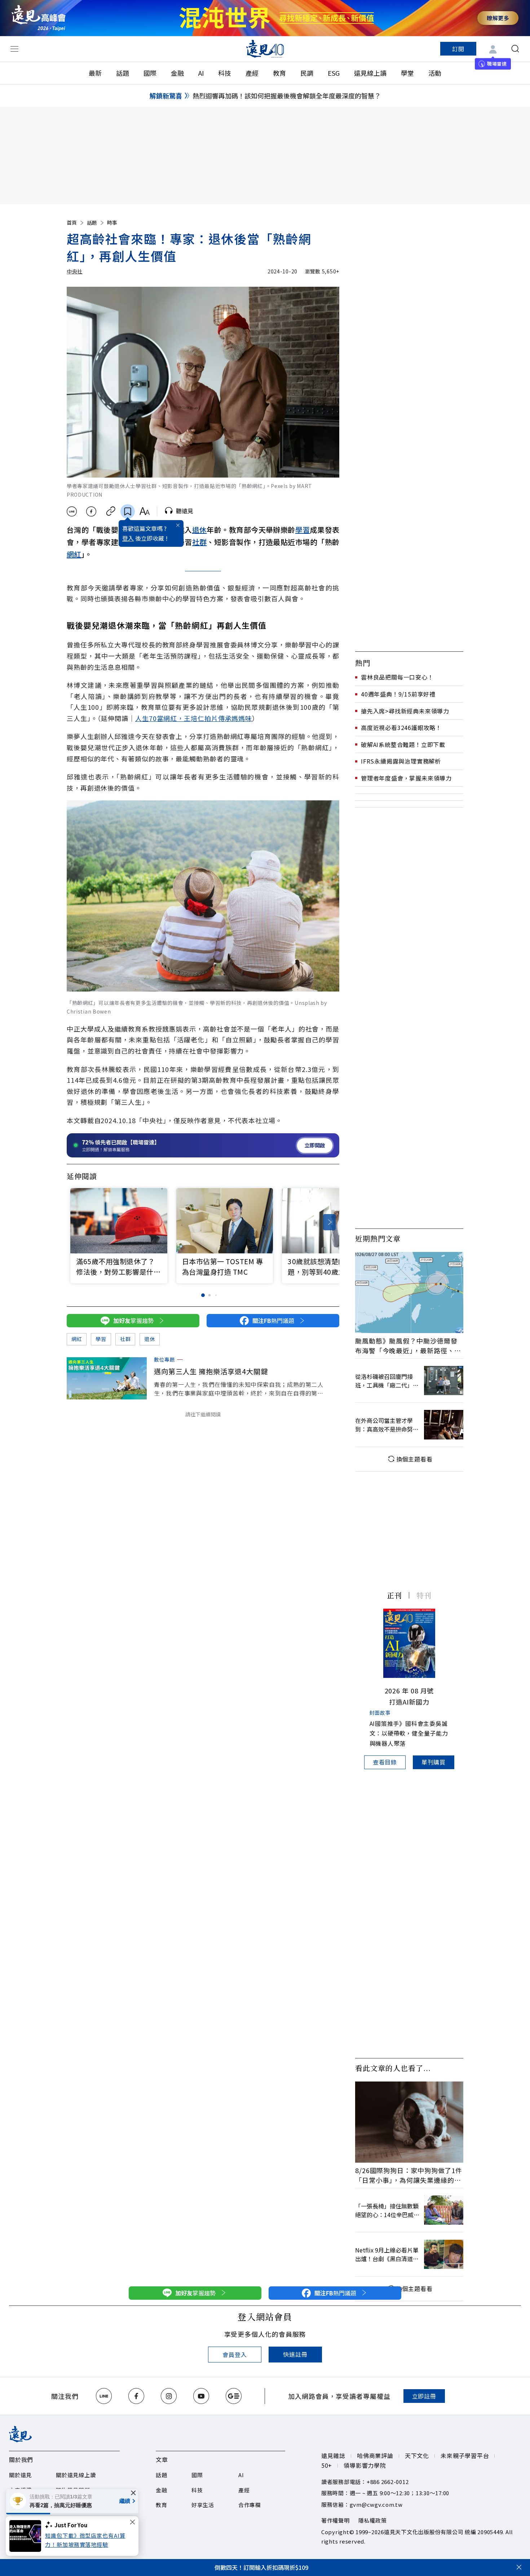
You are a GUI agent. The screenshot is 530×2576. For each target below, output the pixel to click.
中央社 (75, 271)
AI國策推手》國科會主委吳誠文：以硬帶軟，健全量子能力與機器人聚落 (409, 1733)
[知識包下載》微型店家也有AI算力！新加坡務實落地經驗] (27, 2536)
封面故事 (380, 1713)
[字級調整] (144, 511)
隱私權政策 (373, 2520)
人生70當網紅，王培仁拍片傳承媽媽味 (194, 718)
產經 (252, 73)
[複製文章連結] (111, 511)
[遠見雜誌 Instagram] (169, 2396)
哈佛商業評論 (375, 2456)
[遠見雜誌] (265, 49)
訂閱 (458, 49)
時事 (112, 223)
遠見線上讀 (370, 73)
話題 (123, 73)
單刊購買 (434, 1762)
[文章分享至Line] (72, 511)
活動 (435, 73)
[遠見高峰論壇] (39, 18)
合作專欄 (250, 2505)
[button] (329, 1222)
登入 (128, 538)
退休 (200, 530)
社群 (200, 542)
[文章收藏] (128, 511)
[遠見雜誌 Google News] (234, 2396)
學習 (303, 530)
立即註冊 (424, 2396)
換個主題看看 (414, 1459)
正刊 (394, 1595)
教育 (279, 73)
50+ (327, 2465)
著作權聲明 (335, 2520)
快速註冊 (295, 2354)
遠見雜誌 (333, 2456)
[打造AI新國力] (409, 1643)
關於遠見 (20, 2475)
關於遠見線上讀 (76, 2475)
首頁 (72, 223)
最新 (95, 73)
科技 (225, 73)
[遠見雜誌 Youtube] (201, 2396)
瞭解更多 (498, 18)
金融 (177, 73)
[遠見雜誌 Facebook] (136, 2396)
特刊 (424, 1595)
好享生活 (203, 2505)
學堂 (407, 73)
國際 (150, 73)
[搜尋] (515, 49)
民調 (307, 73)
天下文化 (417, 2456)
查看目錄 (385, 1762)
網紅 (74, 554)
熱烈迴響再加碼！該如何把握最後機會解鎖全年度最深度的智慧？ (287, 96)
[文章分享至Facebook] (91, 511)
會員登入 (235, 2355)
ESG (334, 73)
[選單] (14, 49)
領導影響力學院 (365, 2465)
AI (201, 73)
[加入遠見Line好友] (104, 2396)
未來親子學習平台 (465, 2456)
